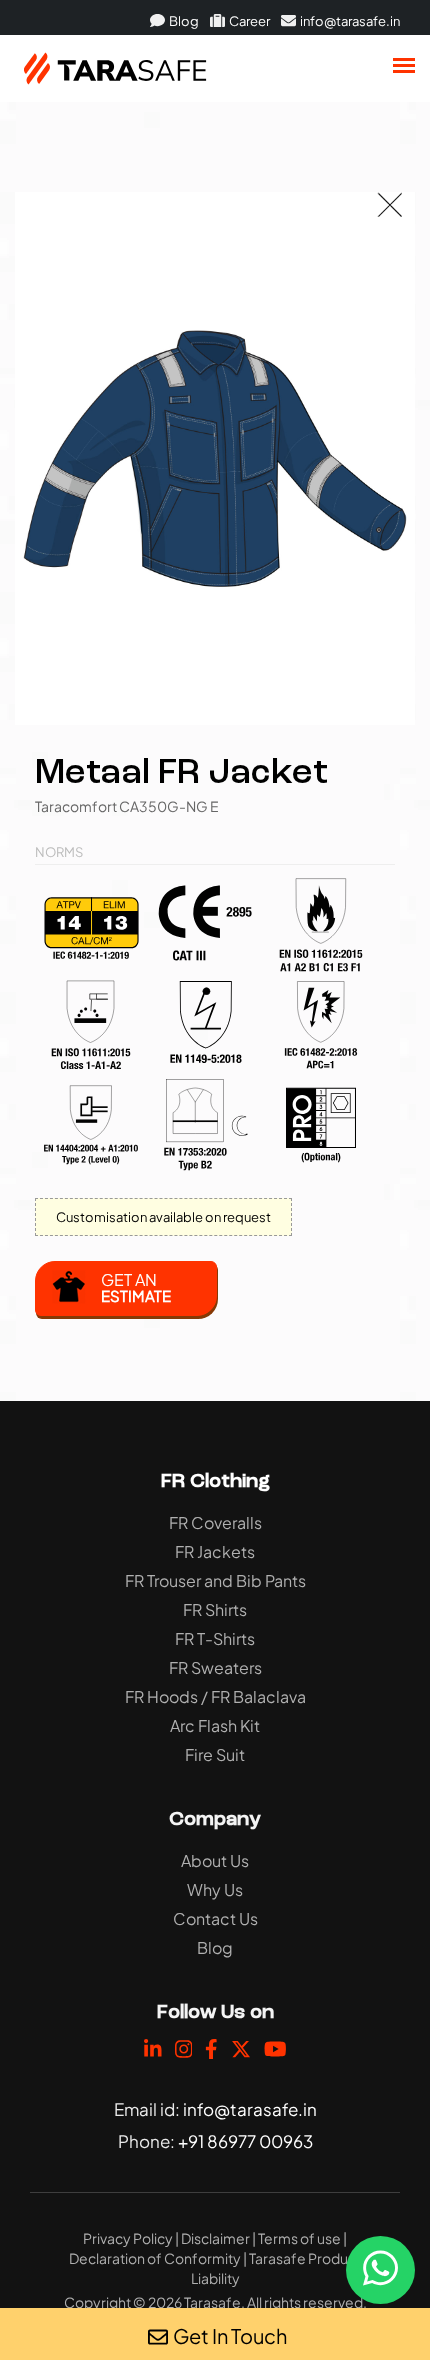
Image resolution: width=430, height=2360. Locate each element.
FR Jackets (215, 1551)
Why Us (215, 1889)
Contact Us (215, 1918)
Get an (136, 1287)
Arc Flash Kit (215, 1725)
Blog (183, 21)
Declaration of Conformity (155, 2258)
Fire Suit (215, 1754)
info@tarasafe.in (349, 21)
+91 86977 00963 (245, 2141)
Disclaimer (215, 2238)
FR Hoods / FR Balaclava (215, 1696)
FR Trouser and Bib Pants (215, 1580)
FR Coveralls (215, 1522)
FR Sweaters (215, 1667)
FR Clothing (215, 1482)
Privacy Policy (128, 2238)
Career (248, 21)
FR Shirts (215, 1609)
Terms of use (299, 2238)
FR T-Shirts (215, 1638)
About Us (215, 1860)
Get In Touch (230, 2335)
